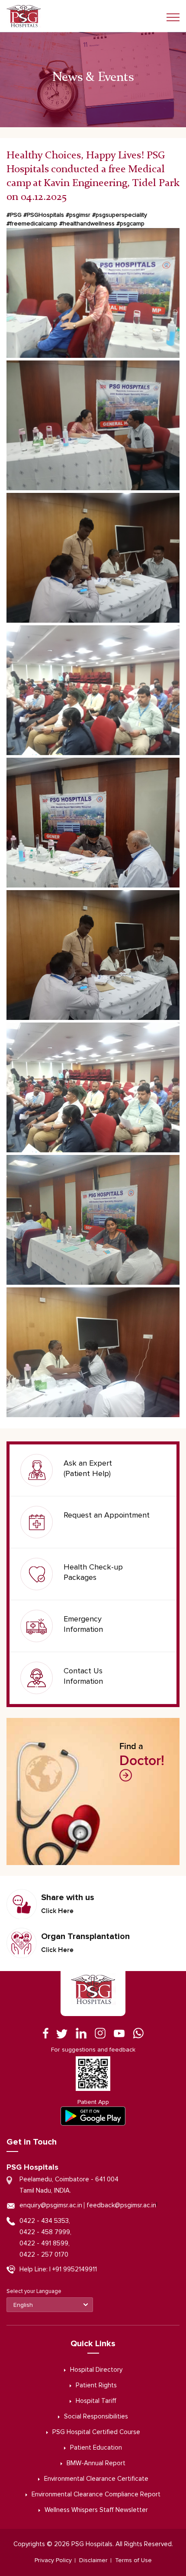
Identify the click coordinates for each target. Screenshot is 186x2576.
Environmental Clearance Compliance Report (96, 2494)
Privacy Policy (53, 2560)
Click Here (57, 1911)
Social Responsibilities (96, 2417)
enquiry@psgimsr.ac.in (51, 2205)
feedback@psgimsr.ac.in (121, 2205)
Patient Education (96, 2448)
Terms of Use (133, 2560)
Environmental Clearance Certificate (96, 2479)
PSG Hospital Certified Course (96, 2432)
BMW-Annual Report (96, 2463)
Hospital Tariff (96, 2401)
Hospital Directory (96, 2370)
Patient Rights (96, 2385)
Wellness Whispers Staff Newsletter (96, 2510)
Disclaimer (93, 2560)
